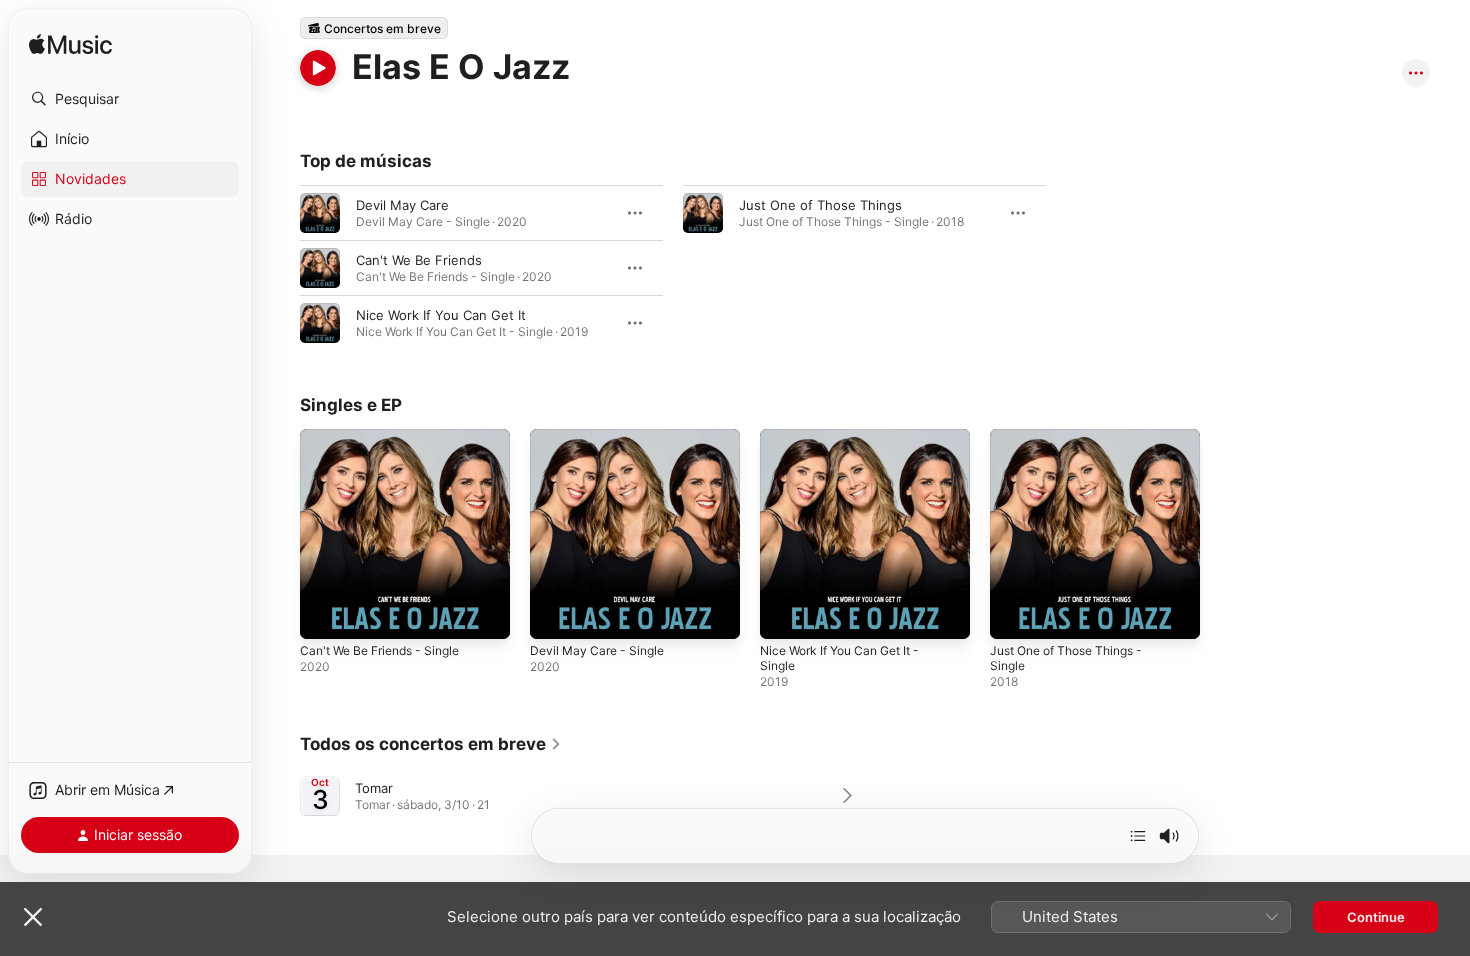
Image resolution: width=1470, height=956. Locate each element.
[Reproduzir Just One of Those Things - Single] (1015, 614)
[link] (431, 744)
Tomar (374, 788)
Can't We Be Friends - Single (389, 437)
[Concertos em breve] (374, 28)
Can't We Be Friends (419, 260)
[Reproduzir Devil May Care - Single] (555, 614)
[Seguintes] (1138, 836)
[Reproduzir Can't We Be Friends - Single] (325, 614)
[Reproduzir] (318, 68)
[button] (130, 99)
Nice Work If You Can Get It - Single (850, 445)
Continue (1376, 917)
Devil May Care (402, 205)
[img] (70, 45)
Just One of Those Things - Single (1076, 445)
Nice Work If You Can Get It (441, 315)
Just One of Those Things (820, 205)
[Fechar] (33, 917)
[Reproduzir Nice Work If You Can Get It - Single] (785, 614)
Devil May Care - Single (602, 437)
